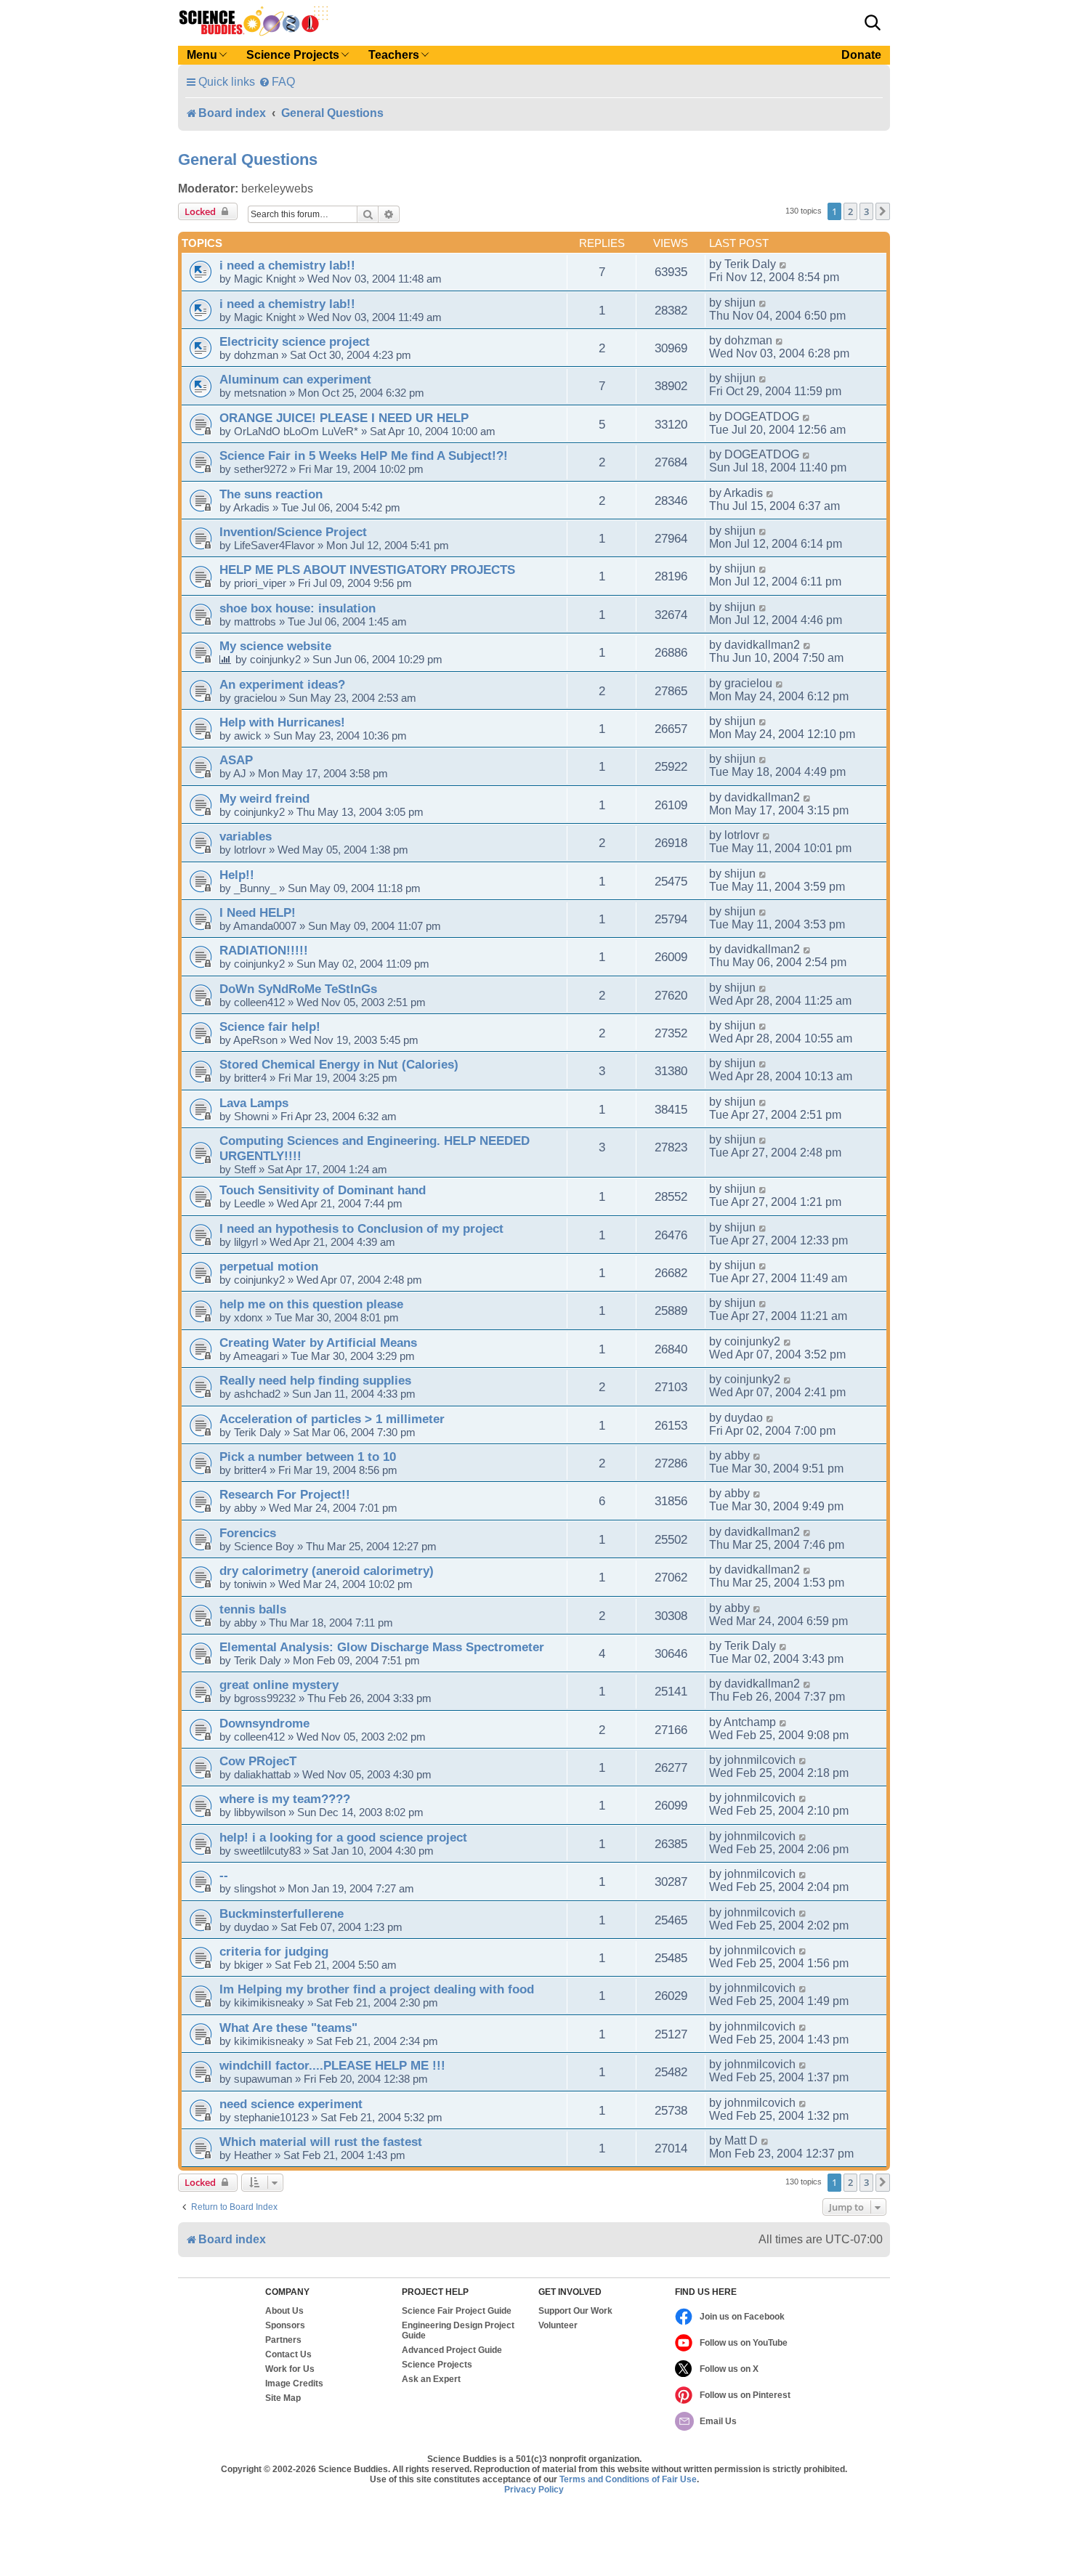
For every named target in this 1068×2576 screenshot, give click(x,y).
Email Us (718, 2421)
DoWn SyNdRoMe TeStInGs (298, 989)
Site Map (283, 2398)
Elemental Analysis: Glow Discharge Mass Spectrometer (382, 1647)
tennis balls (253, 1609)
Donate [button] (861, 55)
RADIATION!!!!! (264, 950)
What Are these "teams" (288, 2028)
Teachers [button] (394, 55)
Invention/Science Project (293, 532)
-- (224, 1875)
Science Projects (437, 2365)
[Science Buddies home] (254, 21)
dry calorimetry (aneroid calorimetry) (327, 1571)
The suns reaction (271, 494)
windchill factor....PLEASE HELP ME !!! (332, 2065)
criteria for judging (274, 1951)
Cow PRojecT (258, 1761)
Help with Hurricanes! (282, 722)
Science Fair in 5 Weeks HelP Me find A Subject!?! (364, 455)
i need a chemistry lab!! (287, 265)
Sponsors (285, 2325)
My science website (275, 646)
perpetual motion (269, 1266)
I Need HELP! (258, 912)
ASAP (236, 760)
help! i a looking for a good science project (343, 1837)
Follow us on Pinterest (745, 2395)
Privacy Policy (534, 2490)
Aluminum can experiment (295, 379)
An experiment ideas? (282, 684)
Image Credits (294, 2383)
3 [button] (866, 211)
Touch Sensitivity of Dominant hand (323, 1190)
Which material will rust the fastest (321, 2142)
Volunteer (558, 2325)
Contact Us (288, 2354)
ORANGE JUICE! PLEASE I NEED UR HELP (344, 418)
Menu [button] (202, 55)
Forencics (248, 1533)
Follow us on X (729, 2369)
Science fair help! (270, 1026)
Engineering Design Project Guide (458, 2330)
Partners (283, 2340)
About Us (284, 2311)
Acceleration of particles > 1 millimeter (332, 1419)
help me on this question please (311, 1304)
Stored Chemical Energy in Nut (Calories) (339, 1064)
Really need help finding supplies (315, 1380)
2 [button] (850, 211)
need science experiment (291, 2104)
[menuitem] (277, 82)
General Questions (248, 159)
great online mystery (279, 1685)
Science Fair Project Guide (457, 2311)
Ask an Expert (431, 2379)
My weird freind (264, 798)
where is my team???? (285, 1799)
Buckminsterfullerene (282, 1913)
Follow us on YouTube (744, 2343)
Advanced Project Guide (452, 2350)
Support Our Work (575, 2311)
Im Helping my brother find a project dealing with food (377, 1989)
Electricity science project (295, 341)
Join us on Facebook (742, 2317)
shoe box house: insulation (298, 608)
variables (246, 836)
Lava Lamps (254, 1103)
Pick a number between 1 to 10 (308, 1457)
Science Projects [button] (293, 55)
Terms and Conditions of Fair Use (628, 2479)
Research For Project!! (285, 1494)
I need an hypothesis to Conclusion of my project (361, 1228)
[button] (873, 23)
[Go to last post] (784, 264)
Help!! (237, 875)
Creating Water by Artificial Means (318, 1342)
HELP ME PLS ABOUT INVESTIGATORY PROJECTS (367, 570)
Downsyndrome (264, 1723)
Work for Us (290, 2369)
